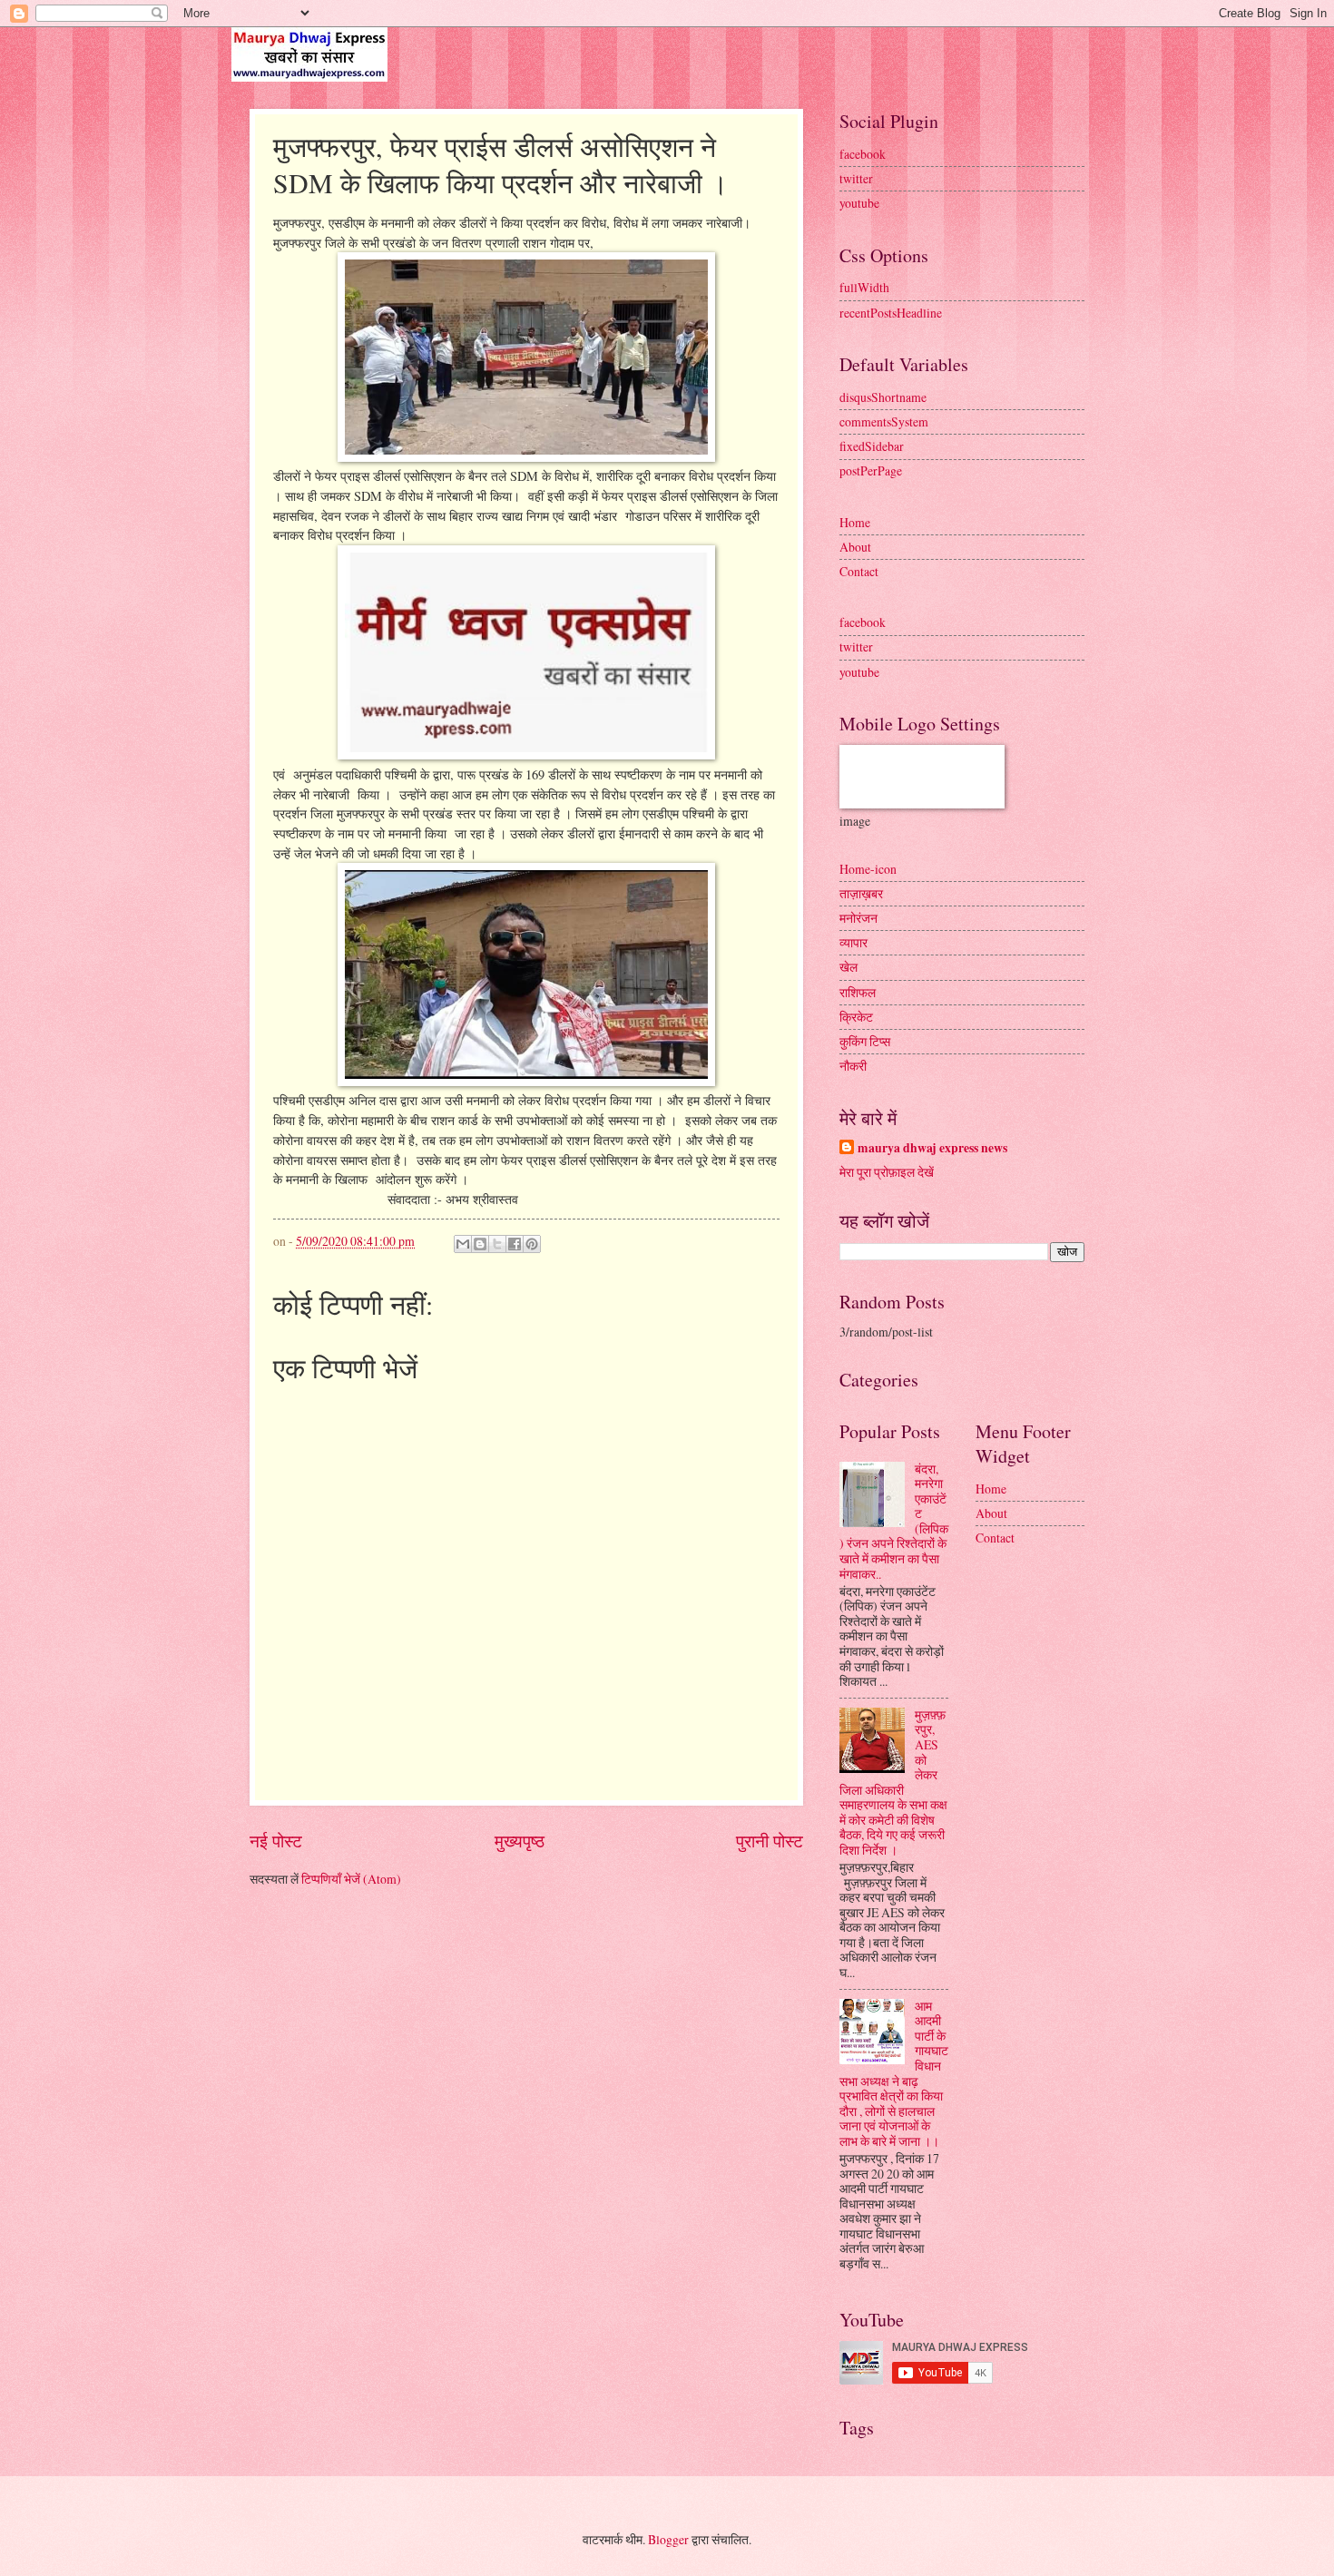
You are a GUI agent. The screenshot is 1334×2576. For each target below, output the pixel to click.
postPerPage (871, 470)
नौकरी (853, 1066)
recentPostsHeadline (891, 313)
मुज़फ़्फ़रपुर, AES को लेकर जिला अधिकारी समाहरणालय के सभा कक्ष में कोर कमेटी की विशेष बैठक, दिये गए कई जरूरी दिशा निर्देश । (893, 1782)
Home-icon (868, 869)
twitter (856, 178)
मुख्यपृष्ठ (520, 1841)
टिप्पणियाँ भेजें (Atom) (351, 1879)
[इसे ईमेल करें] (463, 1244)
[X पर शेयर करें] (497, 1244)
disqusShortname (883, 397)
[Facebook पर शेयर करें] (515, 1244)
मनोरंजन (858, 918)
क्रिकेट (856, 1017)
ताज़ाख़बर (861, 893)
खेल (848, 967)
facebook (863, 154)
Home (855, 522)
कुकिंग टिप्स (865, 1041)
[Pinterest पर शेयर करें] (532, 1244)
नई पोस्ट (276, 1841)
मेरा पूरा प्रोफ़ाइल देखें (887, 1172)
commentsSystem (884, 421)
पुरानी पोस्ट (770, 1841)
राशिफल (858, 992)
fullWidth (864, 287)
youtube (859, 203)
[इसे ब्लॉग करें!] (480, 1244)
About (855, 547)
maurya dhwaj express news (932, 1148)
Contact (859, 571)
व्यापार (853, 942)
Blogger (668, 2539)
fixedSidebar (872, 446)
